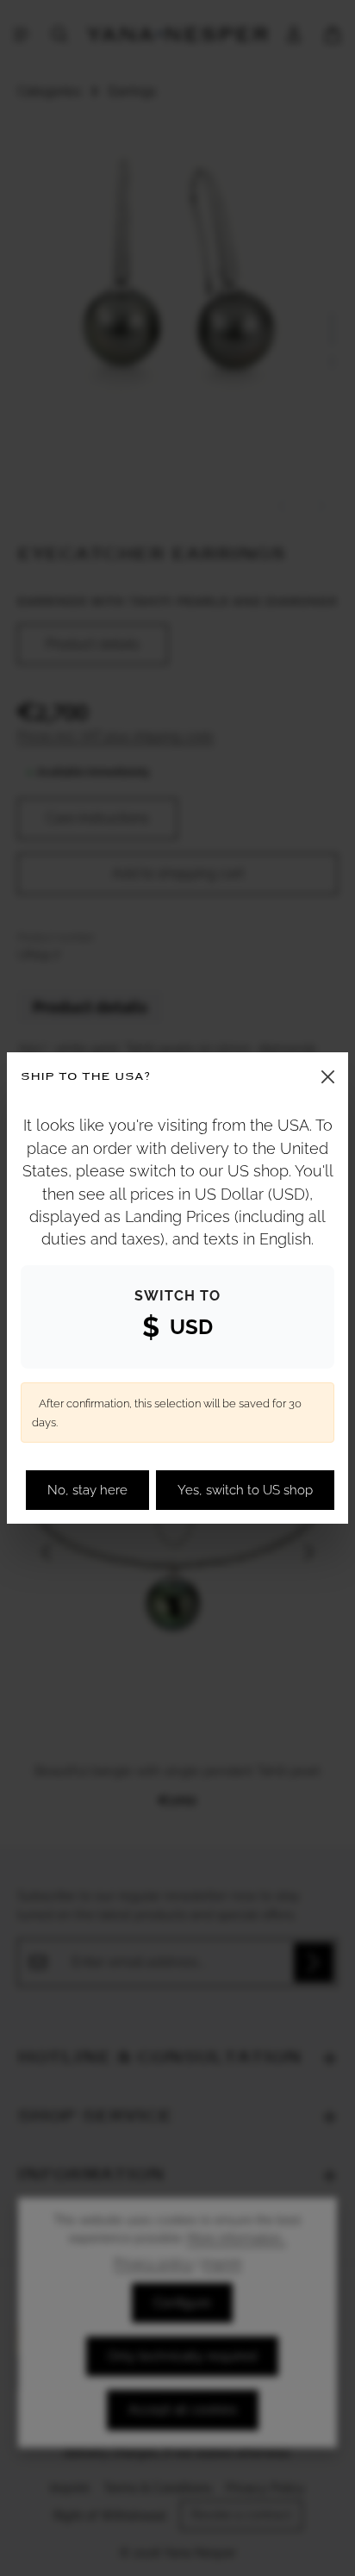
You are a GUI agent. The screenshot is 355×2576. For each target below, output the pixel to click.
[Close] (328, 1077)
